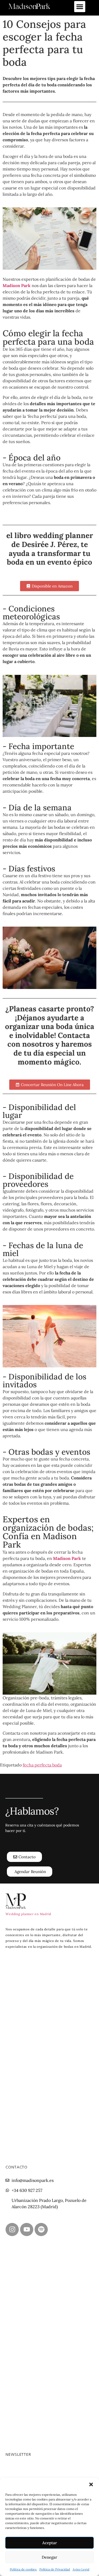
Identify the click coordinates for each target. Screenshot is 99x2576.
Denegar (49, 2557)
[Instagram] (12, 2229)
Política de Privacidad (55, 2569)
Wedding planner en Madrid (28, 1914)
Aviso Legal (81, 2569)
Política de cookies (23, 2569)
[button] (91, 2484)
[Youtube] (27, 2229)
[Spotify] (41, 2229)
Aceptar (50, 2543)
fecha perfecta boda (42, 1765)
